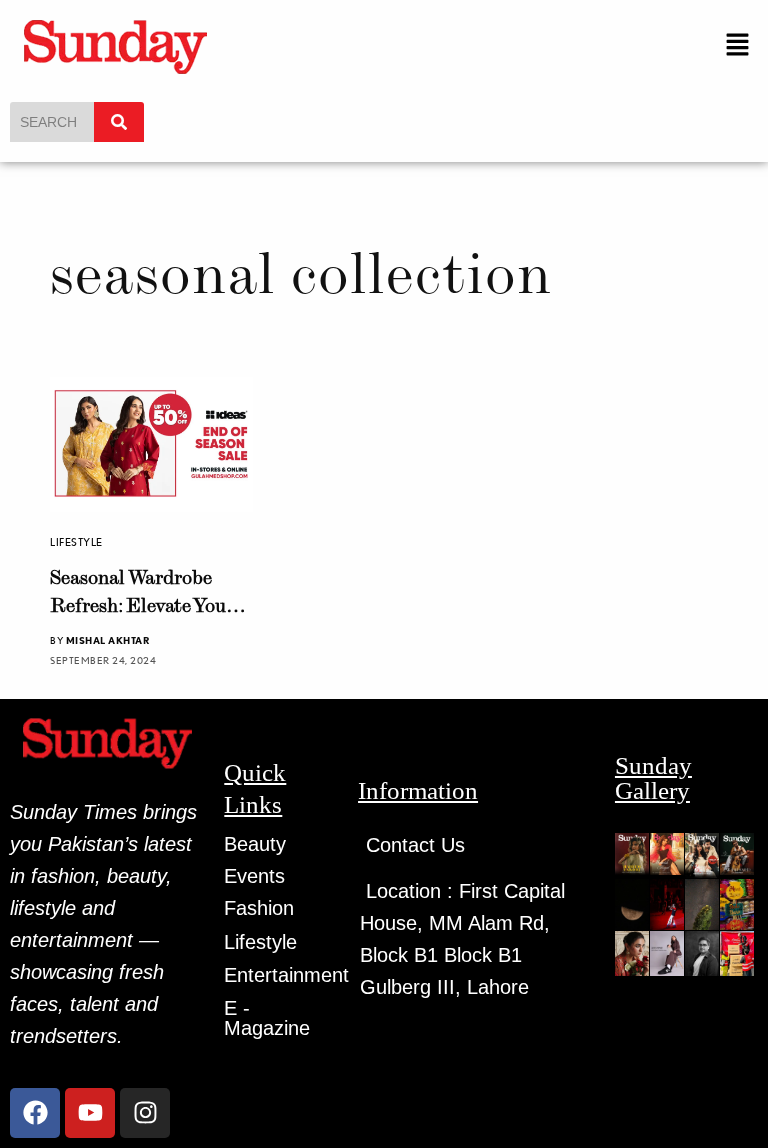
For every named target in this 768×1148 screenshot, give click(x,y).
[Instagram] (145, 1113)
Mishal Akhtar (108, 640)
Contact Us (415, 845)
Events (254, 876)
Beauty (255, 844)
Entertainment (286, 975)
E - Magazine (267, 1018)
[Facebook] (35, 1113)
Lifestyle (76, 542)
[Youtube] (90, 1113)
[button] (738, 45)
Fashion (259, 908)
